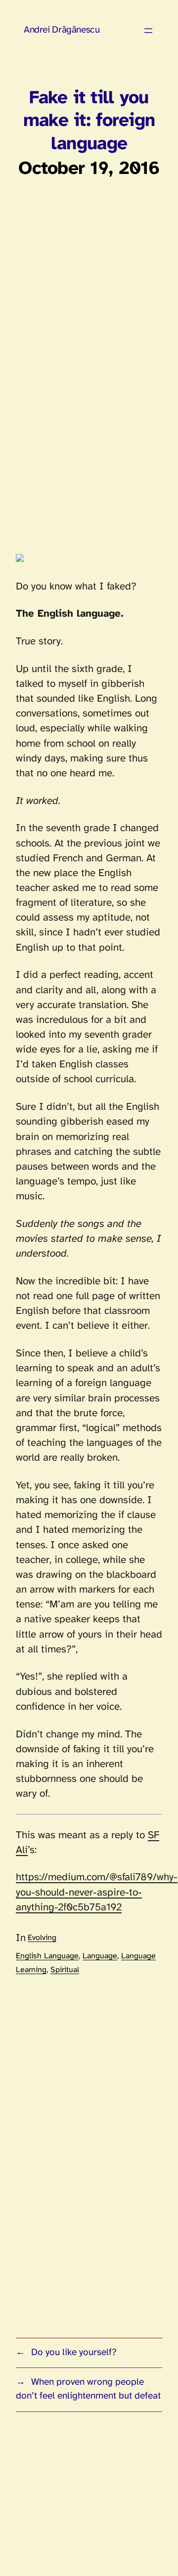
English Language (47, 1956)
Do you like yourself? (74, 2353)
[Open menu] (148, 31)
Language (100, 1956)
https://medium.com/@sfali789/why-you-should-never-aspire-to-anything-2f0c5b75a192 (97, 1892)
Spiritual (65, 1970)
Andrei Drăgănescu (62, 30)
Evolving (42, 1938)
